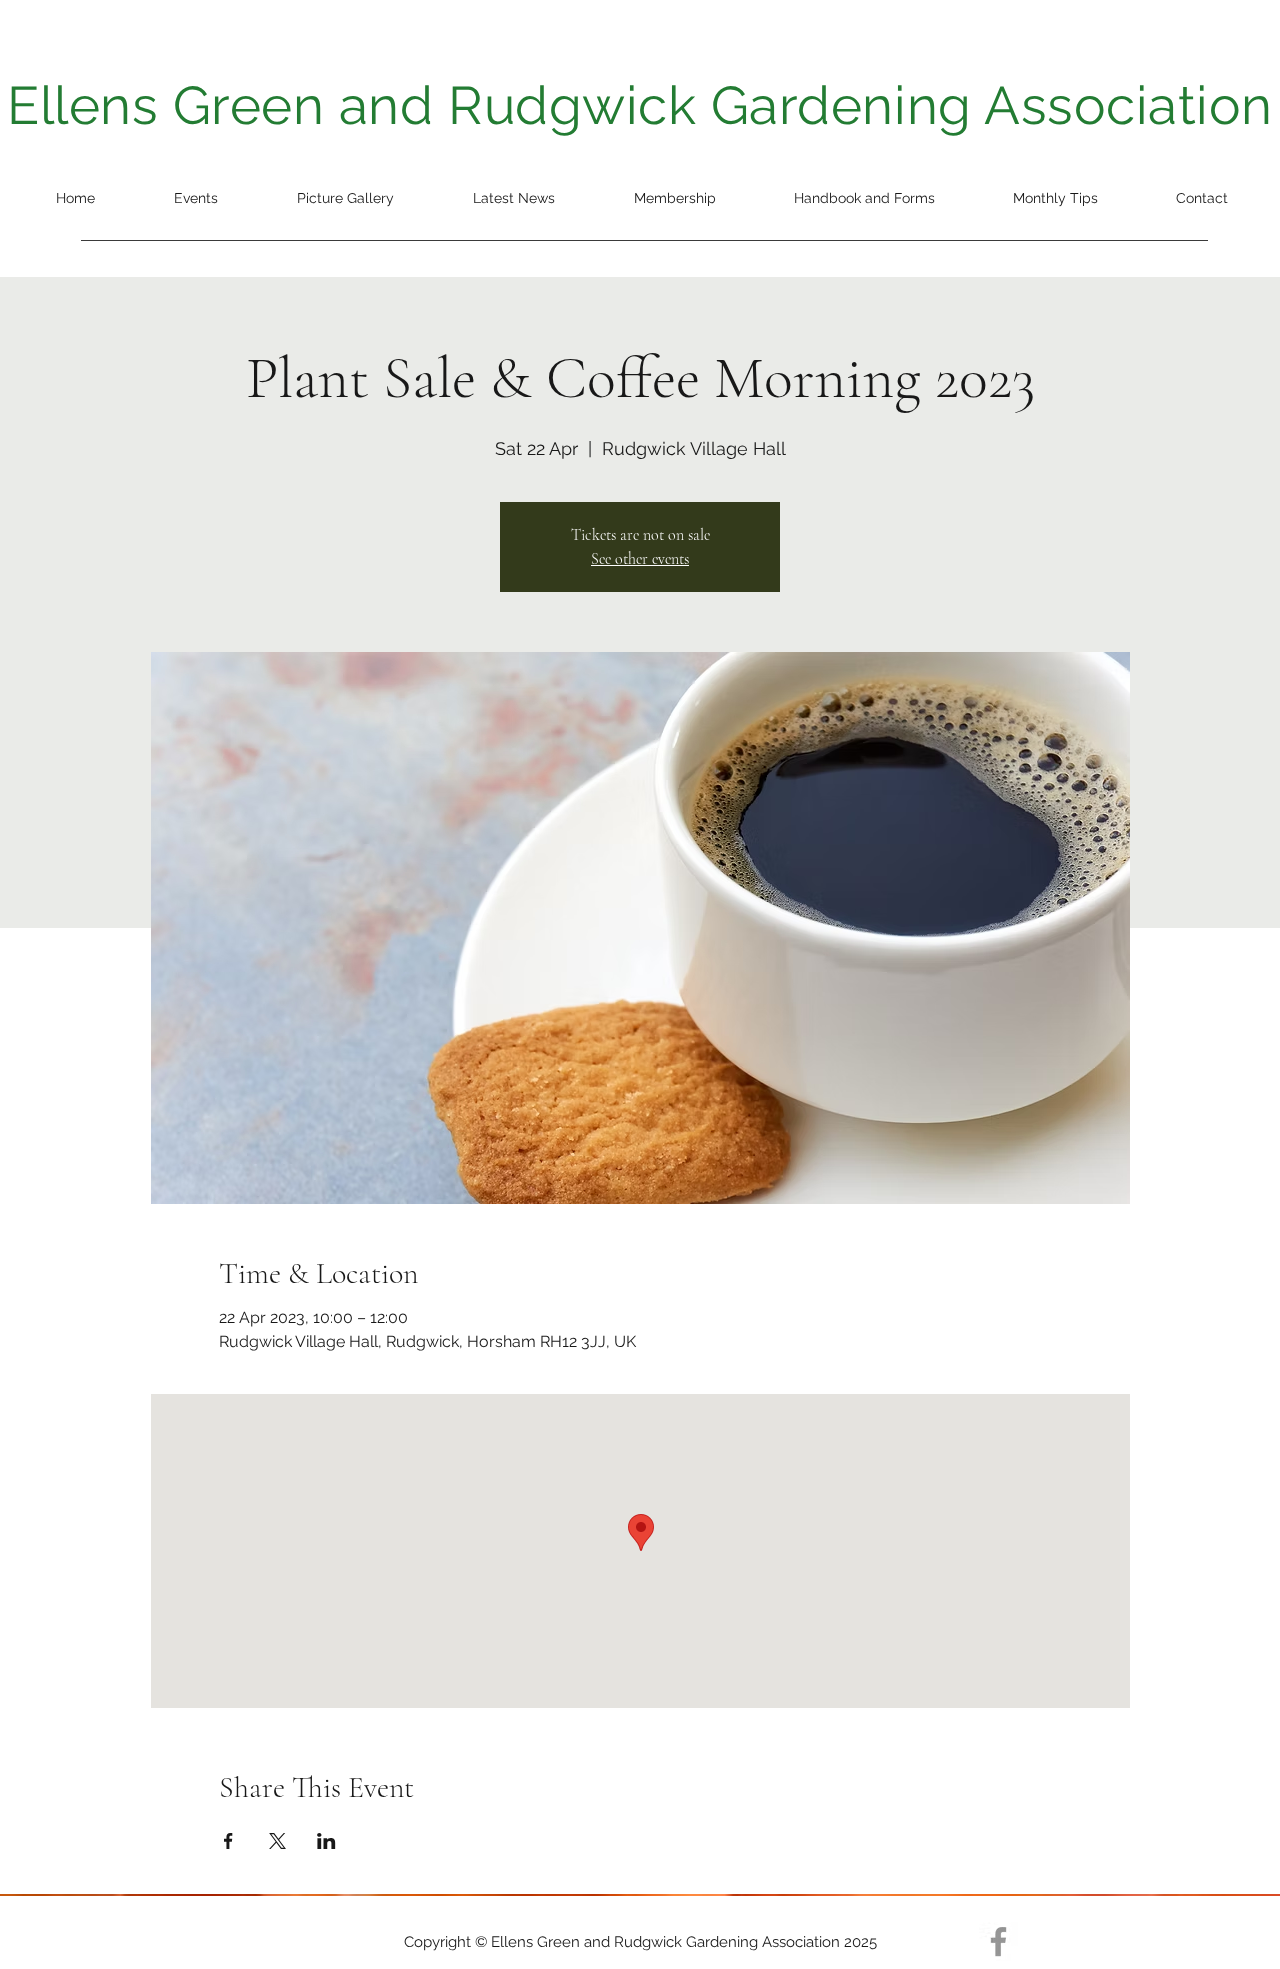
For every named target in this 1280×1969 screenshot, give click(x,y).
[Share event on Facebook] (228, 1841)
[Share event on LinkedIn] (326, 1841)
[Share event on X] (277, 1841)
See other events (640, 559)
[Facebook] (998, 1941)
